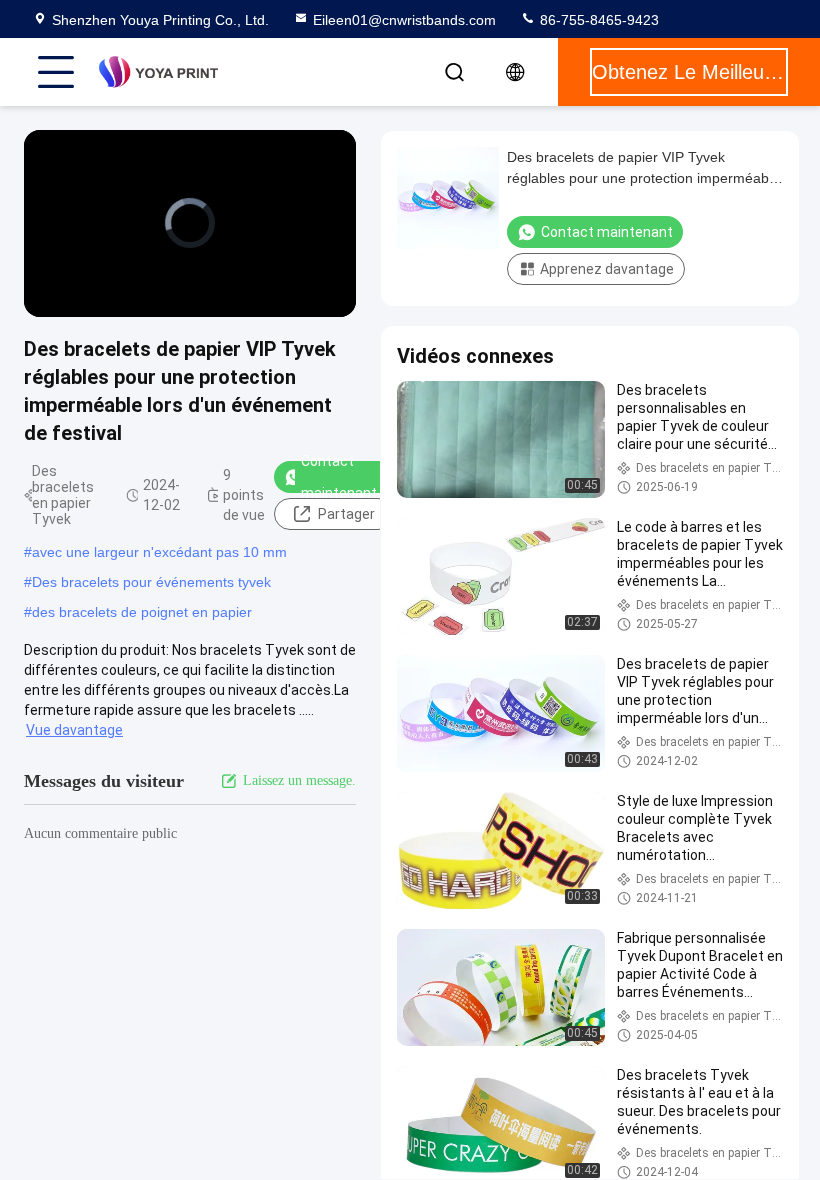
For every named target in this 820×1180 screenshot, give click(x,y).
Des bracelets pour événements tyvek (151, 582)
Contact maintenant (339, 477)
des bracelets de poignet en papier (142, 612)
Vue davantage (74, 730)
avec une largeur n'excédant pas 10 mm (159, 552)
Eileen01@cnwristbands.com (404, 20)
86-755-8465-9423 (597, 20)
